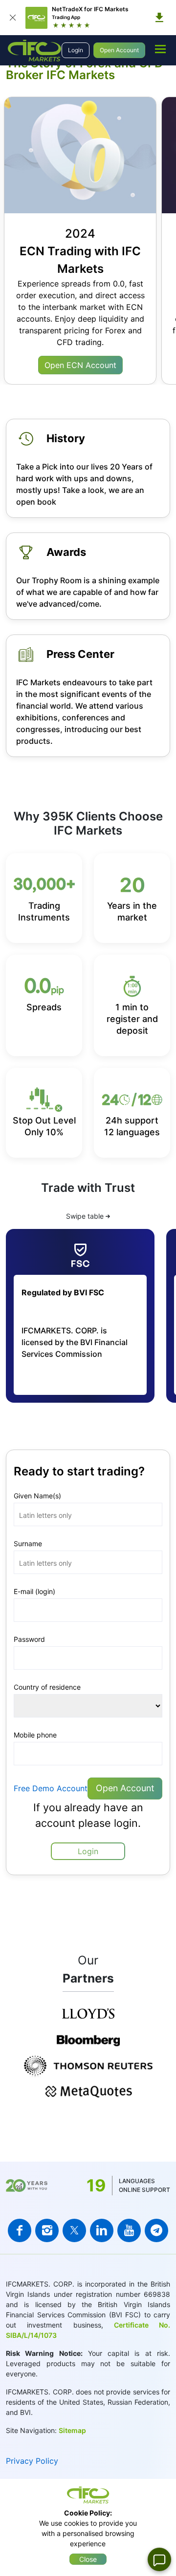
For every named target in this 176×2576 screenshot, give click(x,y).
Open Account (119, 50)
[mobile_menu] (160, 49)
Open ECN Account (80, 365)
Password (29, 1639)
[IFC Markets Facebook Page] (20, 2230)
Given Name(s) (37, 1496)
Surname (28, 1544)
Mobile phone (35, 1735)
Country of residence (47, 1687)
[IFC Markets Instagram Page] (47, 2230)
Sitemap (72, 2430)
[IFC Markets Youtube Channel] (129, 2230)
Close (88, 2559)
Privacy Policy (32, 2461)
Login (76, 50)
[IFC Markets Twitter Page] (74, 2230)
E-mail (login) (34, 1591)
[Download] (159, 18)
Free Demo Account (51, 1788)
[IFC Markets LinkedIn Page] (102, 2230)
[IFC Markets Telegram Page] (156, 2230)
